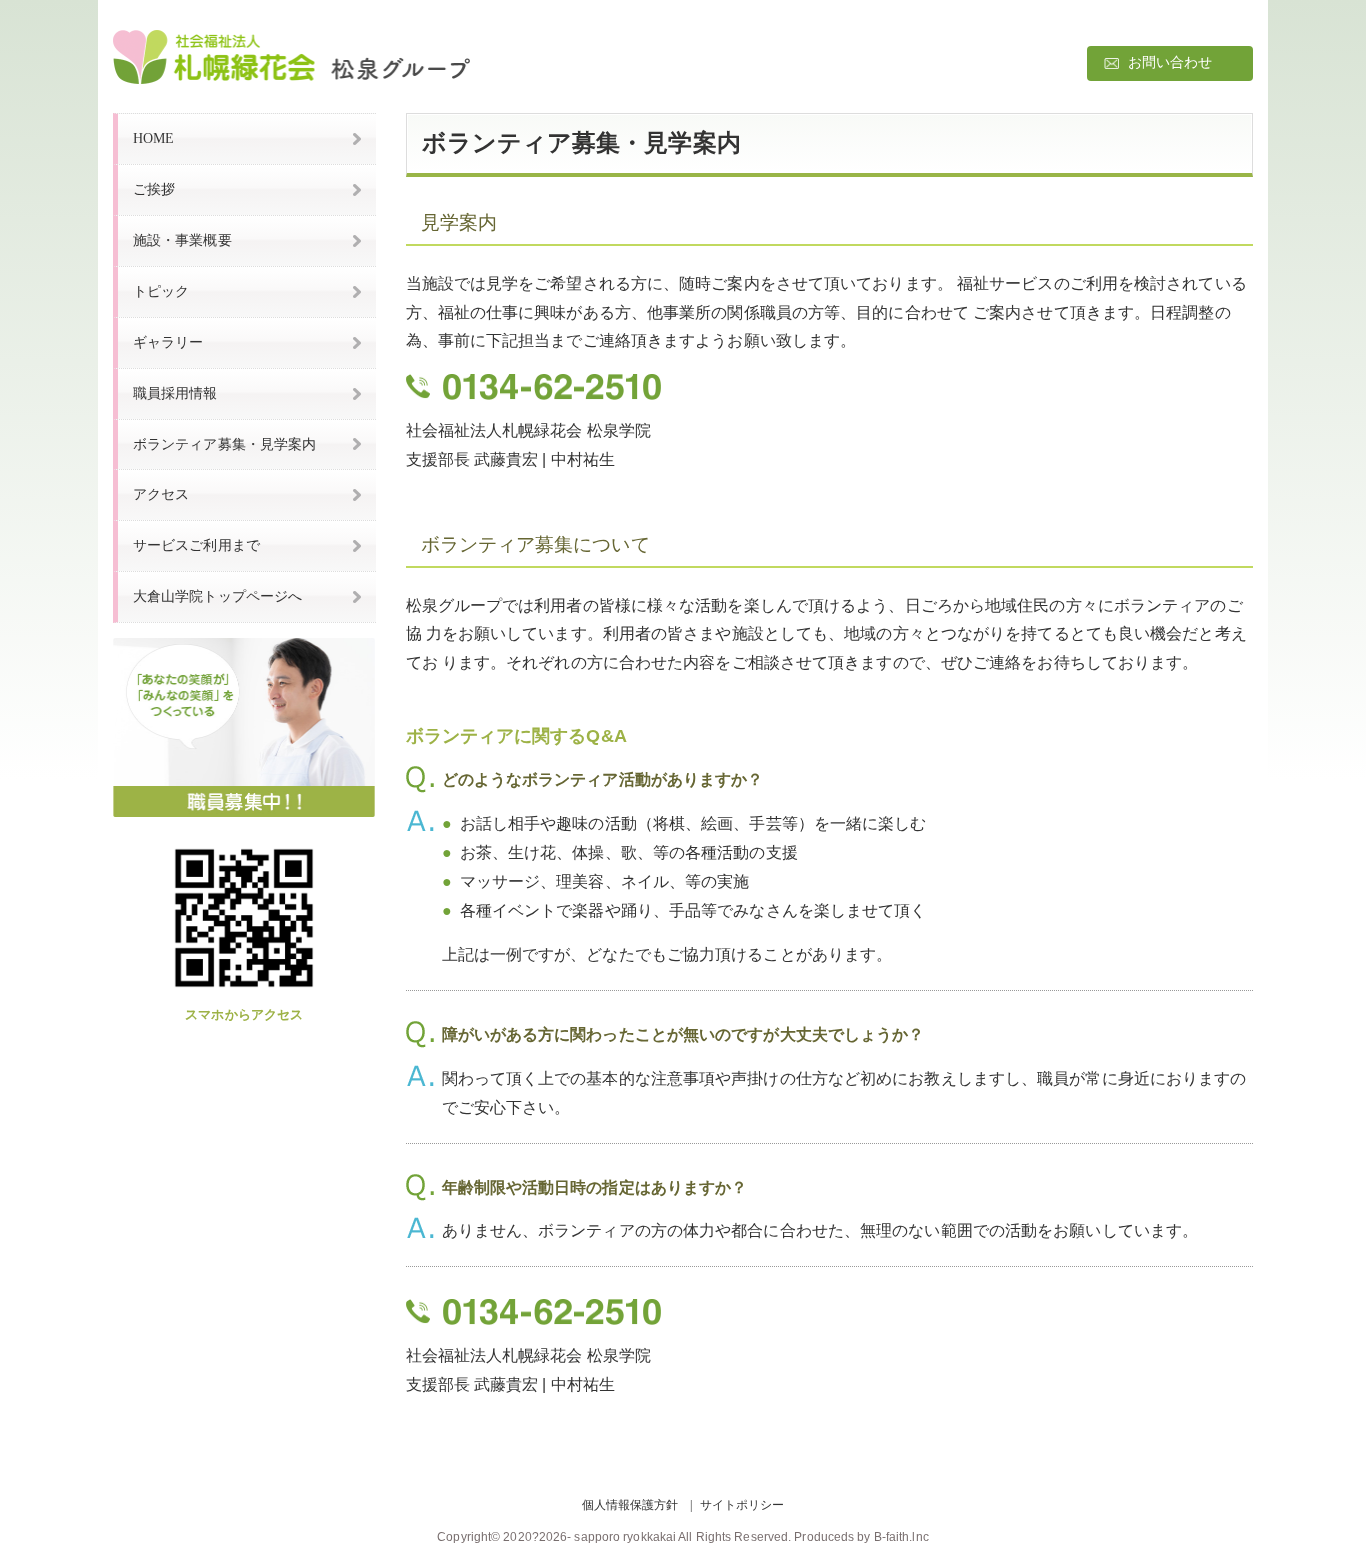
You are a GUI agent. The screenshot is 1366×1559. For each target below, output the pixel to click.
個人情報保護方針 (630, 1505)
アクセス (161, 494)
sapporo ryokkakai (625, 1537)
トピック (161, 291)
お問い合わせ (1170, 62)
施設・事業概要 (182, 240)
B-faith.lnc (901, 1537)
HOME (153, 138)
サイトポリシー (742, 1505)
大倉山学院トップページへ (217, 596)
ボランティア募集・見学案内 (224, 444)
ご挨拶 (154, 189)
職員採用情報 (175, 393)
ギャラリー (168, 342)
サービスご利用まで (196, 545)
